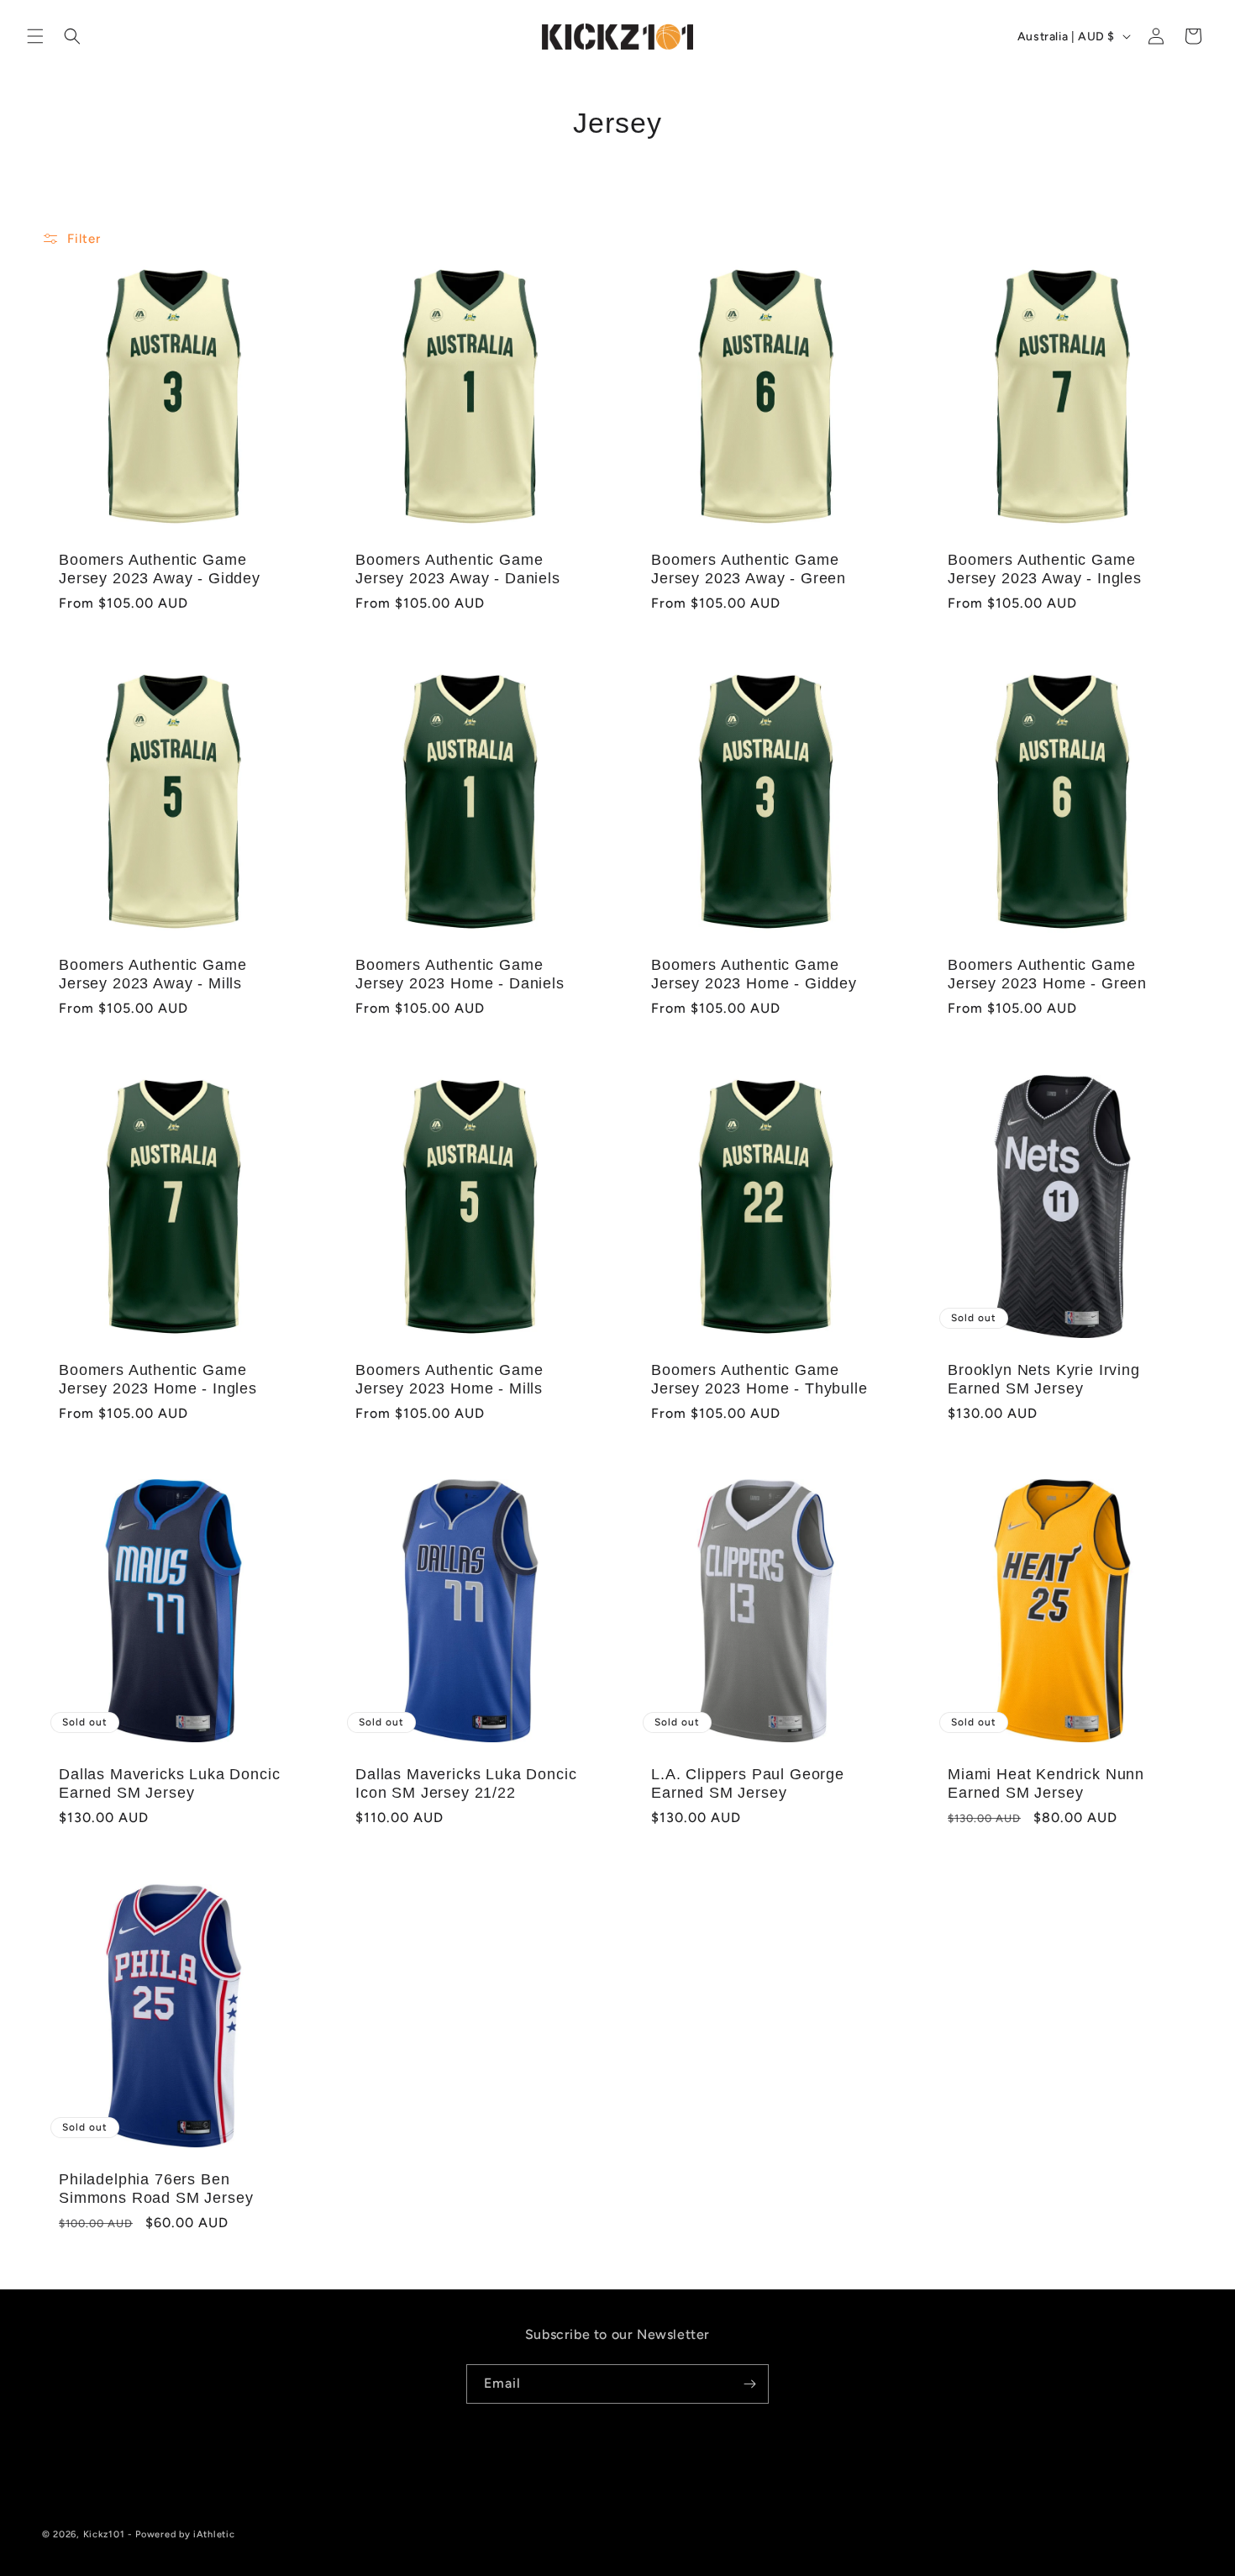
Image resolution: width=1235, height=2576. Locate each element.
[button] (35, 36)
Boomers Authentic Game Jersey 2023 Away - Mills (152, 973)
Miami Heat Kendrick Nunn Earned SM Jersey (1046, 1783)
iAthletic (214, 2534)
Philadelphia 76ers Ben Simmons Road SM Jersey (156, 2189)
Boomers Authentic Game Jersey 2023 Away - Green (749, 569)
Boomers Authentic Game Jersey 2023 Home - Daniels (460, 973)
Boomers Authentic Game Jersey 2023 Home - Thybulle (759, 1378)
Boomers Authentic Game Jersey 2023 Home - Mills (449, 1378)
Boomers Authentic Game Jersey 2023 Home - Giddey (754, 973)
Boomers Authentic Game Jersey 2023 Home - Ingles (158, 1378)
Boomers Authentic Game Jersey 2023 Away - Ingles (1045, 569)
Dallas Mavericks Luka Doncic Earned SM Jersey (170, 1783)
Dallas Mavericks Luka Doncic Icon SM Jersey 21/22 (466, 1783)
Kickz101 (104, 2534)
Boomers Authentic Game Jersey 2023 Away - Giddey (160, 569)
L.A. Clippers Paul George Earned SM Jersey (748, 1783)
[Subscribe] (749, 2384)
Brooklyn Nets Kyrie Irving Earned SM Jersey (1044, 1378)
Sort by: (935, 237)
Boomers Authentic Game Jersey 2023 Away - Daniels (458, 569)
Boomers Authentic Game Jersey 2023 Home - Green (1047, 973)
